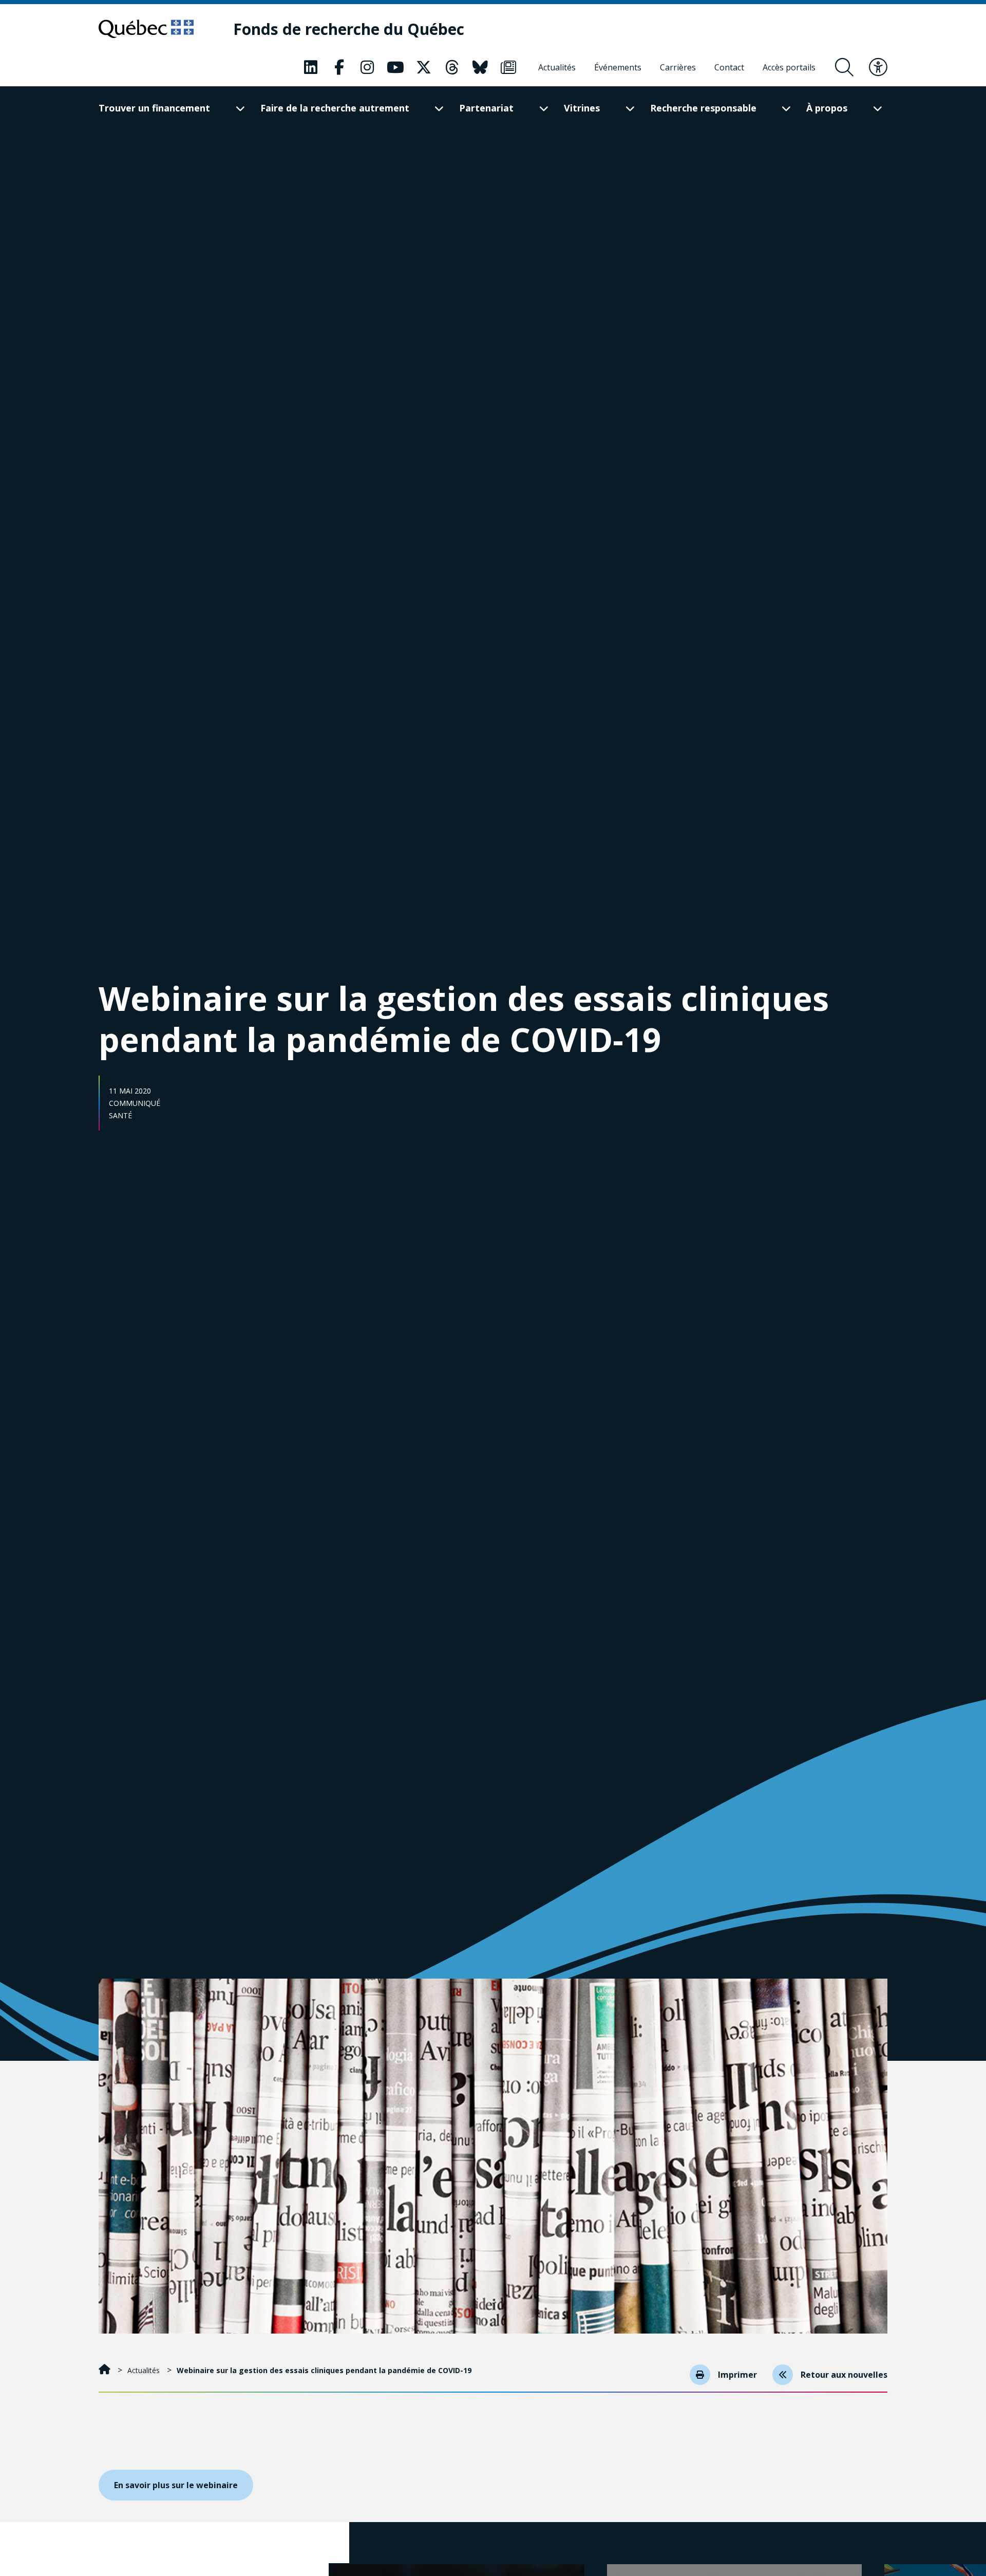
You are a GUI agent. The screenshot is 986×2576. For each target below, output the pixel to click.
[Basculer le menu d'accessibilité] (878, 67)
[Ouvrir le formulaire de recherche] (844, 67)
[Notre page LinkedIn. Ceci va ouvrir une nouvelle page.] (311, 67)
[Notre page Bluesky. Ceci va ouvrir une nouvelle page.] (480, 67)
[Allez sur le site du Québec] (146, 29)
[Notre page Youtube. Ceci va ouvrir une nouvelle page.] (395, 67)
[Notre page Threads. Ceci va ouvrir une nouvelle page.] (452, 67)
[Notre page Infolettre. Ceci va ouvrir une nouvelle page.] (508, 67)
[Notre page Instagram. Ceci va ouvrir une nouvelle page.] (367, 67)
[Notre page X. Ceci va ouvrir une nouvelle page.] (424, 67)
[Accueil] (106, 2370)
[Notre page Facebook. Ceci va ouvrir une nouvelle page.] (339, 67)
